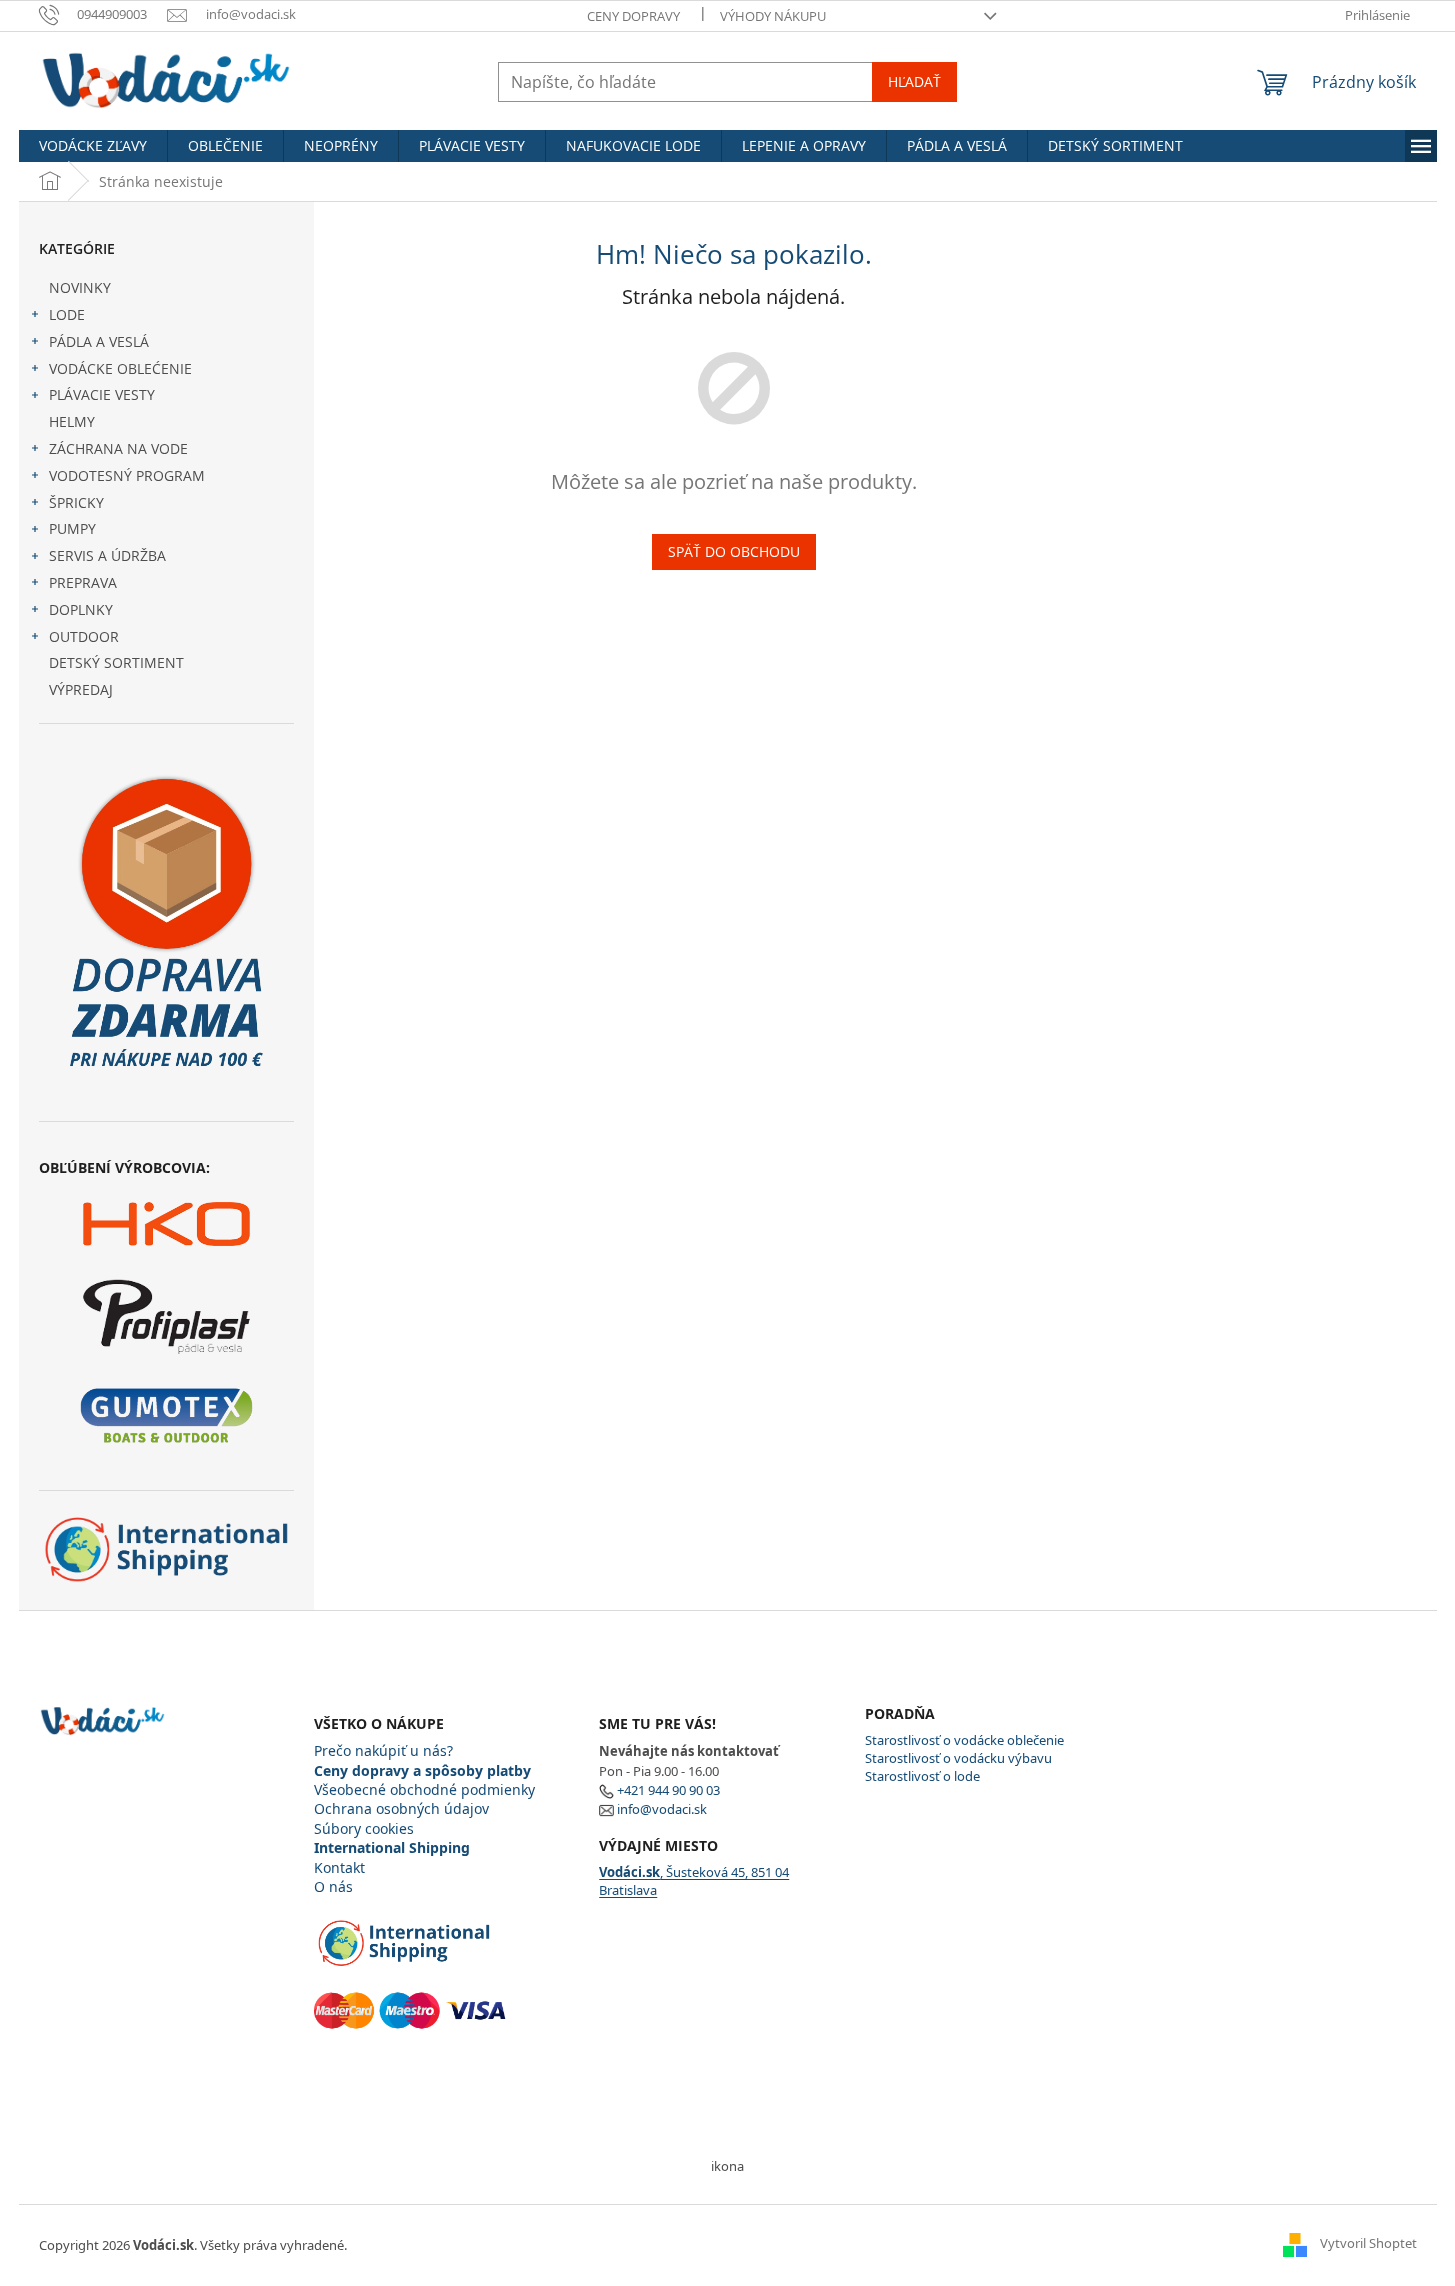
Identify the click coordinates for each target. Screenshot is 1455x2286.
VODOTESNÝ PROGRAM (127, 475)
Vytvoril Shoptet (1368, 2244)
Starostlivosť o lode (922, 1776)
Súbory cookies (364, 1828)
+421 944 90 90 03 (668, 1790)
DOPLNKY (81, 609)
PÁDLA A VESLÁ (99, 341)
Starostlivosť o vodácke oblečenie (964, 1740)
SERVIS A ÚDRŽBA (107, 555)
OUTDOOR (84, 636)
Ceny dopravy (633, 16)
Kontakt (339, 1867)
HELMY (72, 421)
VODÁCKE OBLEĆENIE (120, 368)
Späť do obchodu (734, 551)
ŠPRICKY (76, 502)
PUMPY (72, 528)
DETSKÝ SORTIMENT (116, 662)
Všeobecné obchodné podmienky (424, 1789)
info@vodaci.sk (662, 1809)
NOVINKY (80, 287)
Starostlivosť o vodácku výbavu (958, 1758)
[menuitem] (93, 146)
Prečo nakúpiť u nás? (383, 1750)
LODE (67, 314)
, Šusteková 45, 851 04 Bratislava (694, 1881)
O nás (333, 1886)
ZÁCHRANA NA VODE (118, 448)
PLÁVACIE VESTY (102, 394)
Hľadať (914, 81)
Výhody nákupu (773, 16)
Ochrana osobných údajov (401, 1808)
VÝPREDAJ (81, 689)
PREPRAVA (83, 582)
